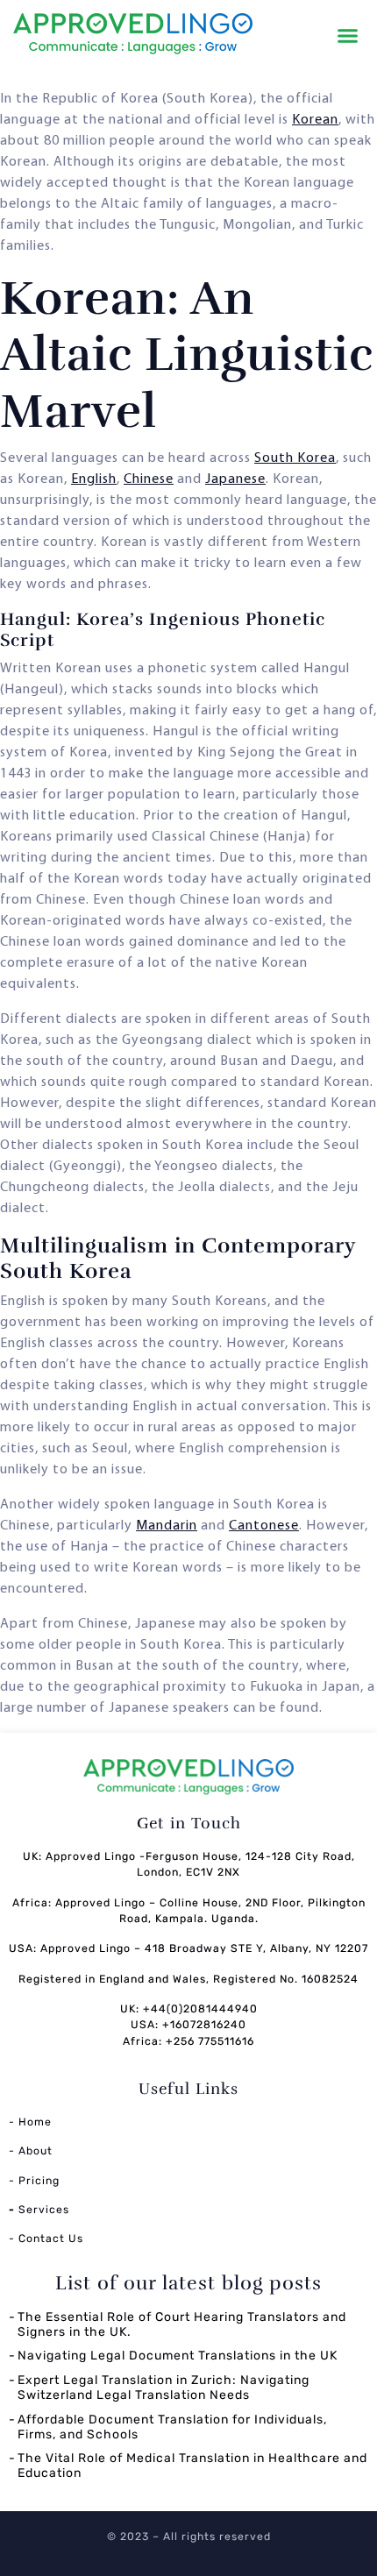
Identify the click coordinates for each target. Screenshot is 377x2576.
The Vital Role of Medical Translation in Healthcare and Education (192, 2466)
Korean (315, 120)
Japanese (235, 479)
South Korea (295, 458)
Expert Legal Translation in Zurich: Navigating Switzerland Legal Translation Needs (164, 2388)
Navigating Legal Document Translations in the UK (178, 2356)
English (94, 479)
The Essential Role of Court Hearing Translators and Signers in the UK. (182, 2324)
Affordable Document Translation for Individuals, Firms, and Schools (172, 2427)
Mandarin (167, 1526)
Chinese (149, 479)
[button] (348, 36)
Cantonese (264, 1526)
